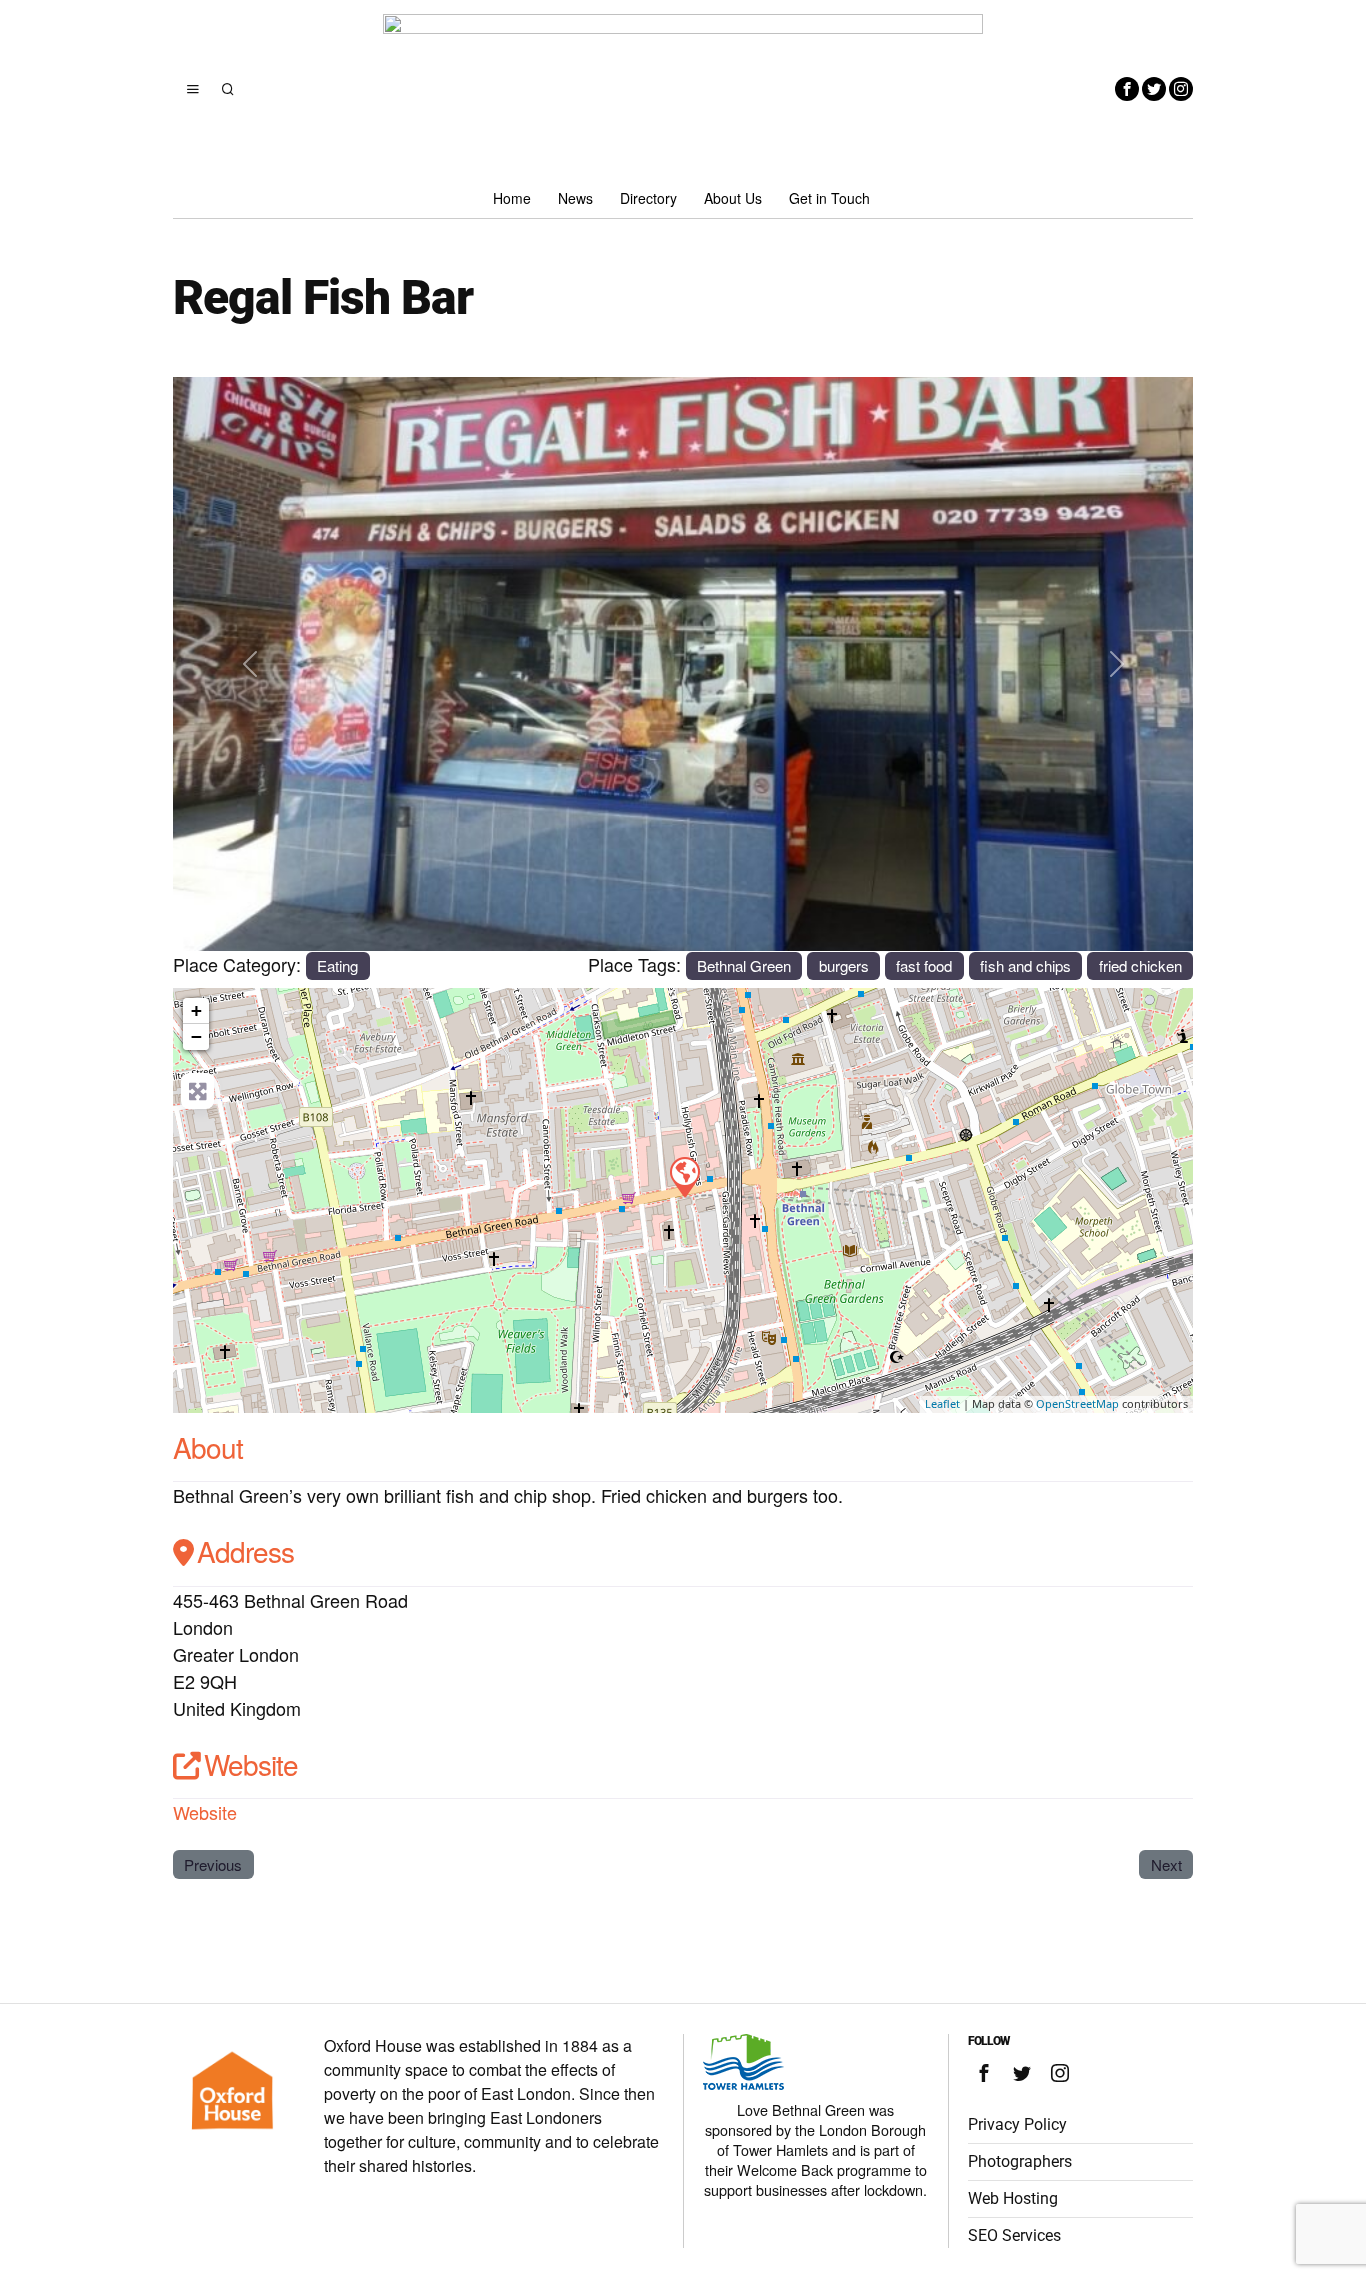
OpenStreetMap (1077, 1403)
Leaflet (942, 1403)
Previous (213, 1864)
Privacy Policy (1017, 2124)
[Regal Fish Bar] (684, 1176)
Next (1166, 1864)
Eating (337, 965)
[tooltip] (1127, 89)
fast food (924, 965)
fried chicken (1140, 965)
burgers (844, 965)
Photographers (1020, 2161)
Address (245, 1551)
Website (251, 1764)
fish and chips (1025, 965)
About (208, 1447)
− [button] (196, 1036)
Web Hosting (1013, 2198)
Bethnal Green (744, 965)
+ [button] (196, 1010)
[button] (249, 664)
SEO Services (1014, 2235)
